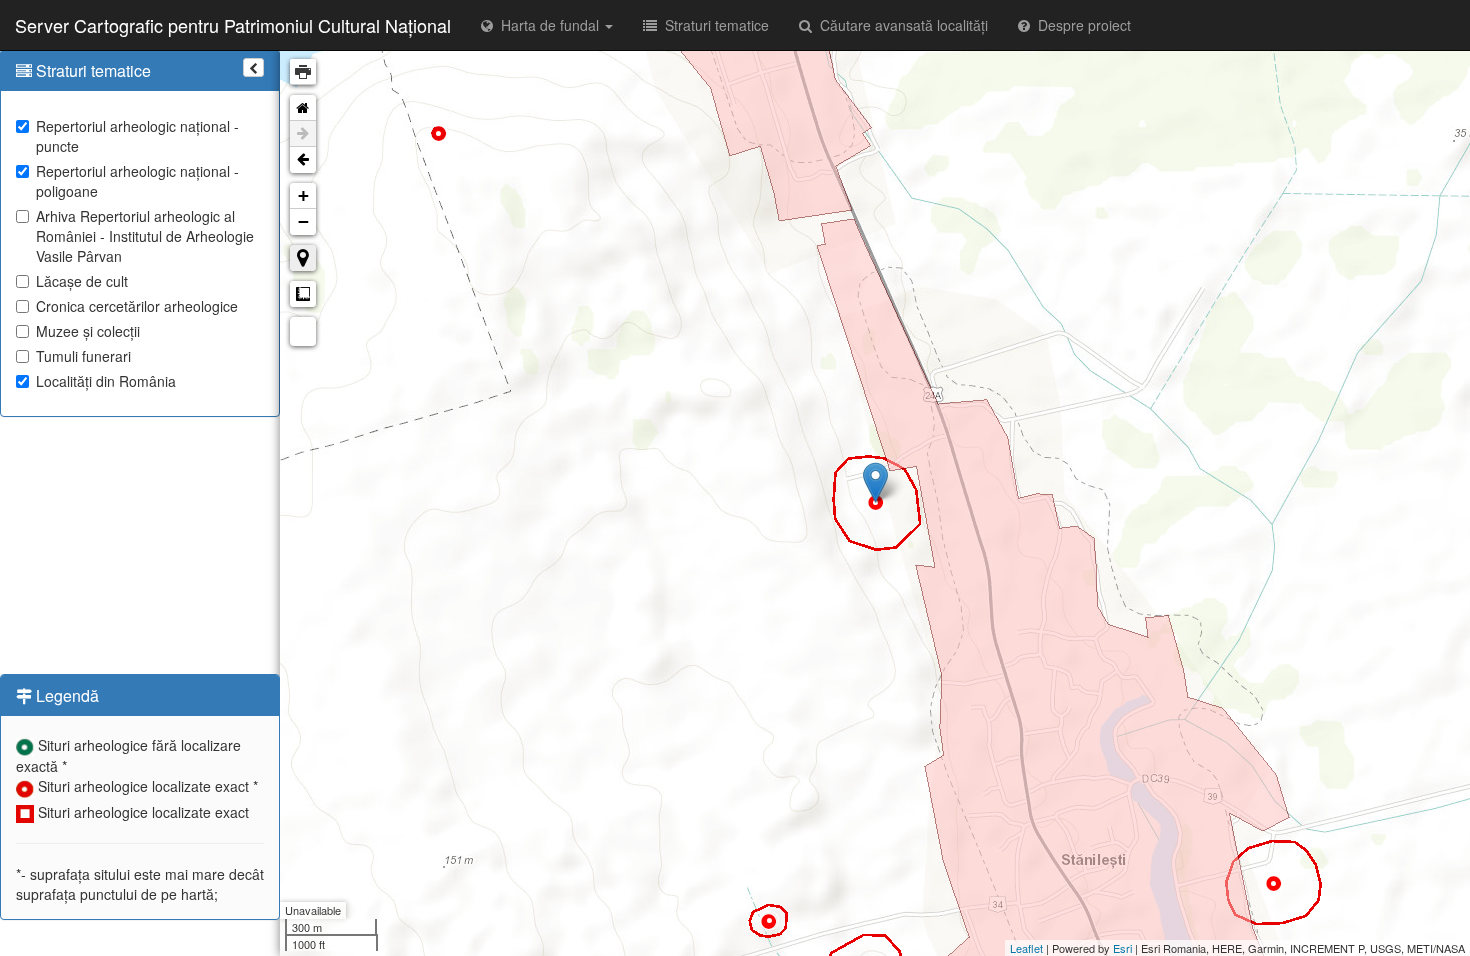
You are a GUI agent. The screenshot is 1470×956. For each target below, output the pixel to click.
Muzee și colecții (88, 331)
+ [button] (303, 195)
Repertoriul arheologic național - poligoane (137, 181)
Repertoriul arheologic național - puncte (137, 136)
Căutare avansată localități (900, 25)
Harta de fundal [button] (548, 25)
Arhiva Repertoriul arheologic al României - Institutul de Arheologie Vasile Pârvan (145, 236)
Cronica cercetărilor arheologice (137, 306)
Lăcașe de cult (82, 281)
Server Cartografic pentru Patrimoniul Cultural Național (233, 25)
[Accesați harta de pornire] (303, 108)
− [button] (303, 221)
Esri (1122, 948)
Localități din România (106, 381)
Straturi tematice (713, 25)
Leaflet (1026, 948)
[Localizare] (303, 258)
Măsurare (303, 294)
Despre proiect (1080, 25)
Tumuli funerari (83, 356)
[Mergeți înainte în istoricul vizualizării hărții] (303, 134)
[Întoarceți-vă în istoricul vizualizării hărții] (303, 160)
